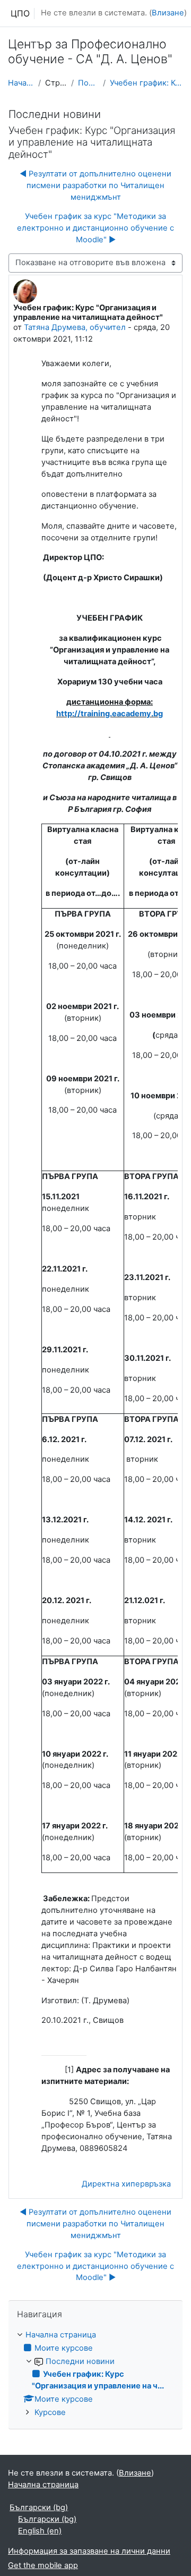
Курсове (50, 2412)
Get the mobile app (43, 2565)
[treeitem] (95, 2374)
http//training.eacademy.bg (110, 714)
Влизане (168, 13)
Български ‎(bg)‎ (39, 2507)
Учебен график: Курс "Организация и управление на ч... (146, 83)
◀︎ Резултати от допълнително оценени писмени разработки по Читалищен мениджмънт (95, 185)
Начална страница (21, 83)
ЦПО (20, 13)
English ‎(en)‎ (40, 2531)
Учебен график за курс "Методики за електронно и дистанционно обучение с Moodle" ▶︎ (95, 228)
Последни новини (88, 83)
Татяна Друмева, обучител (75, 327)
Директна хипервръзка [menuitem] (126, 2184)
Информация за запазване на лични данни (89, 2551)
